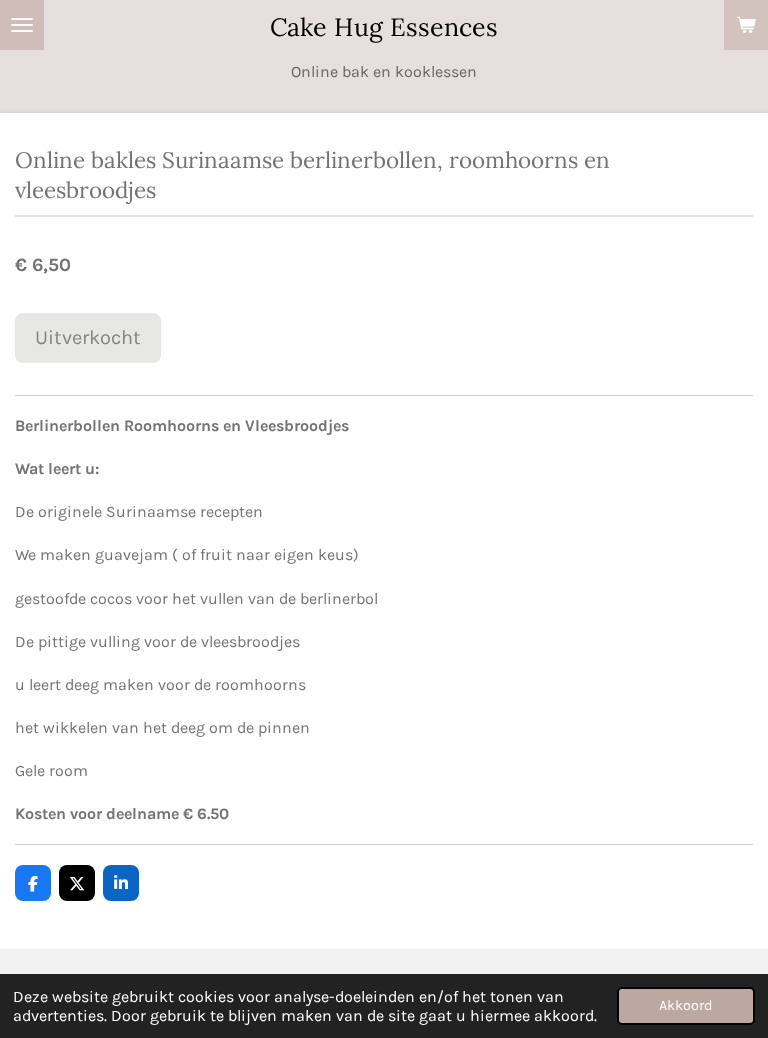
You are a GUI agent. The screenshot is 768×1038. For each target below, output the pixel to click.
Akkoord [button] (686, 1005)
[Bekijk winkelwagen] (746, 25)
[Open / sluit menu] (22, 25)
